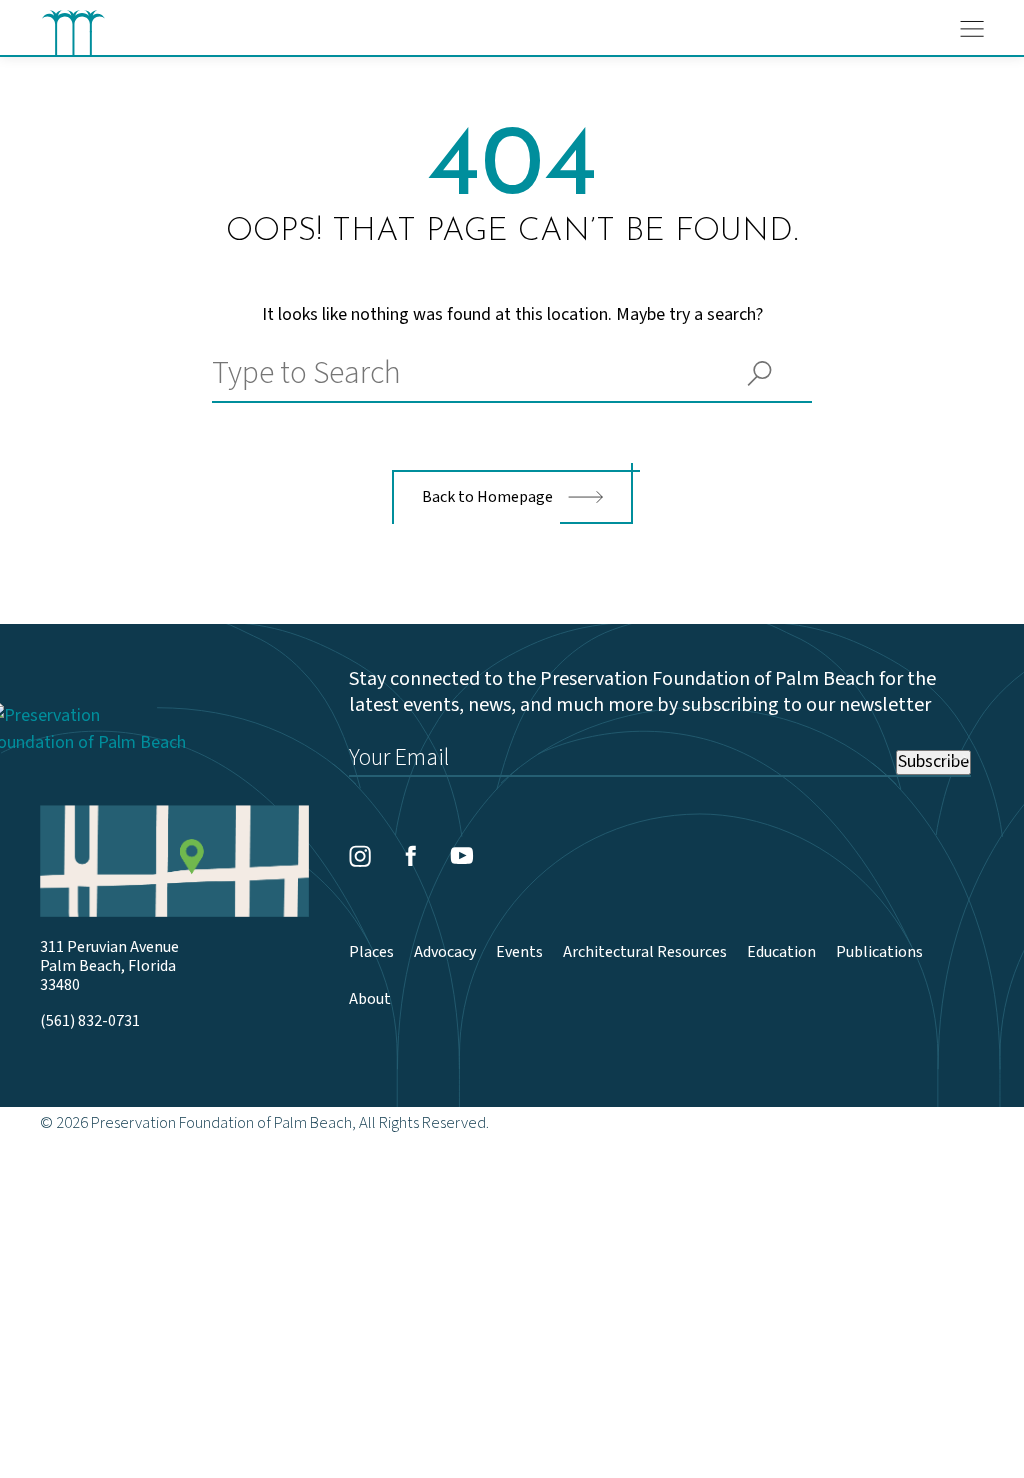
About (370, 999)
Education (781, 952)
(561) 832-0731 (90, 1021)
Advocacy (445, 952)
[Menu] (972, 29)
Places (371, 952)
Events (519, 952)
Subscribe (933, 762)
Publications (879, 952)
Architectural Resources (645, 952)
